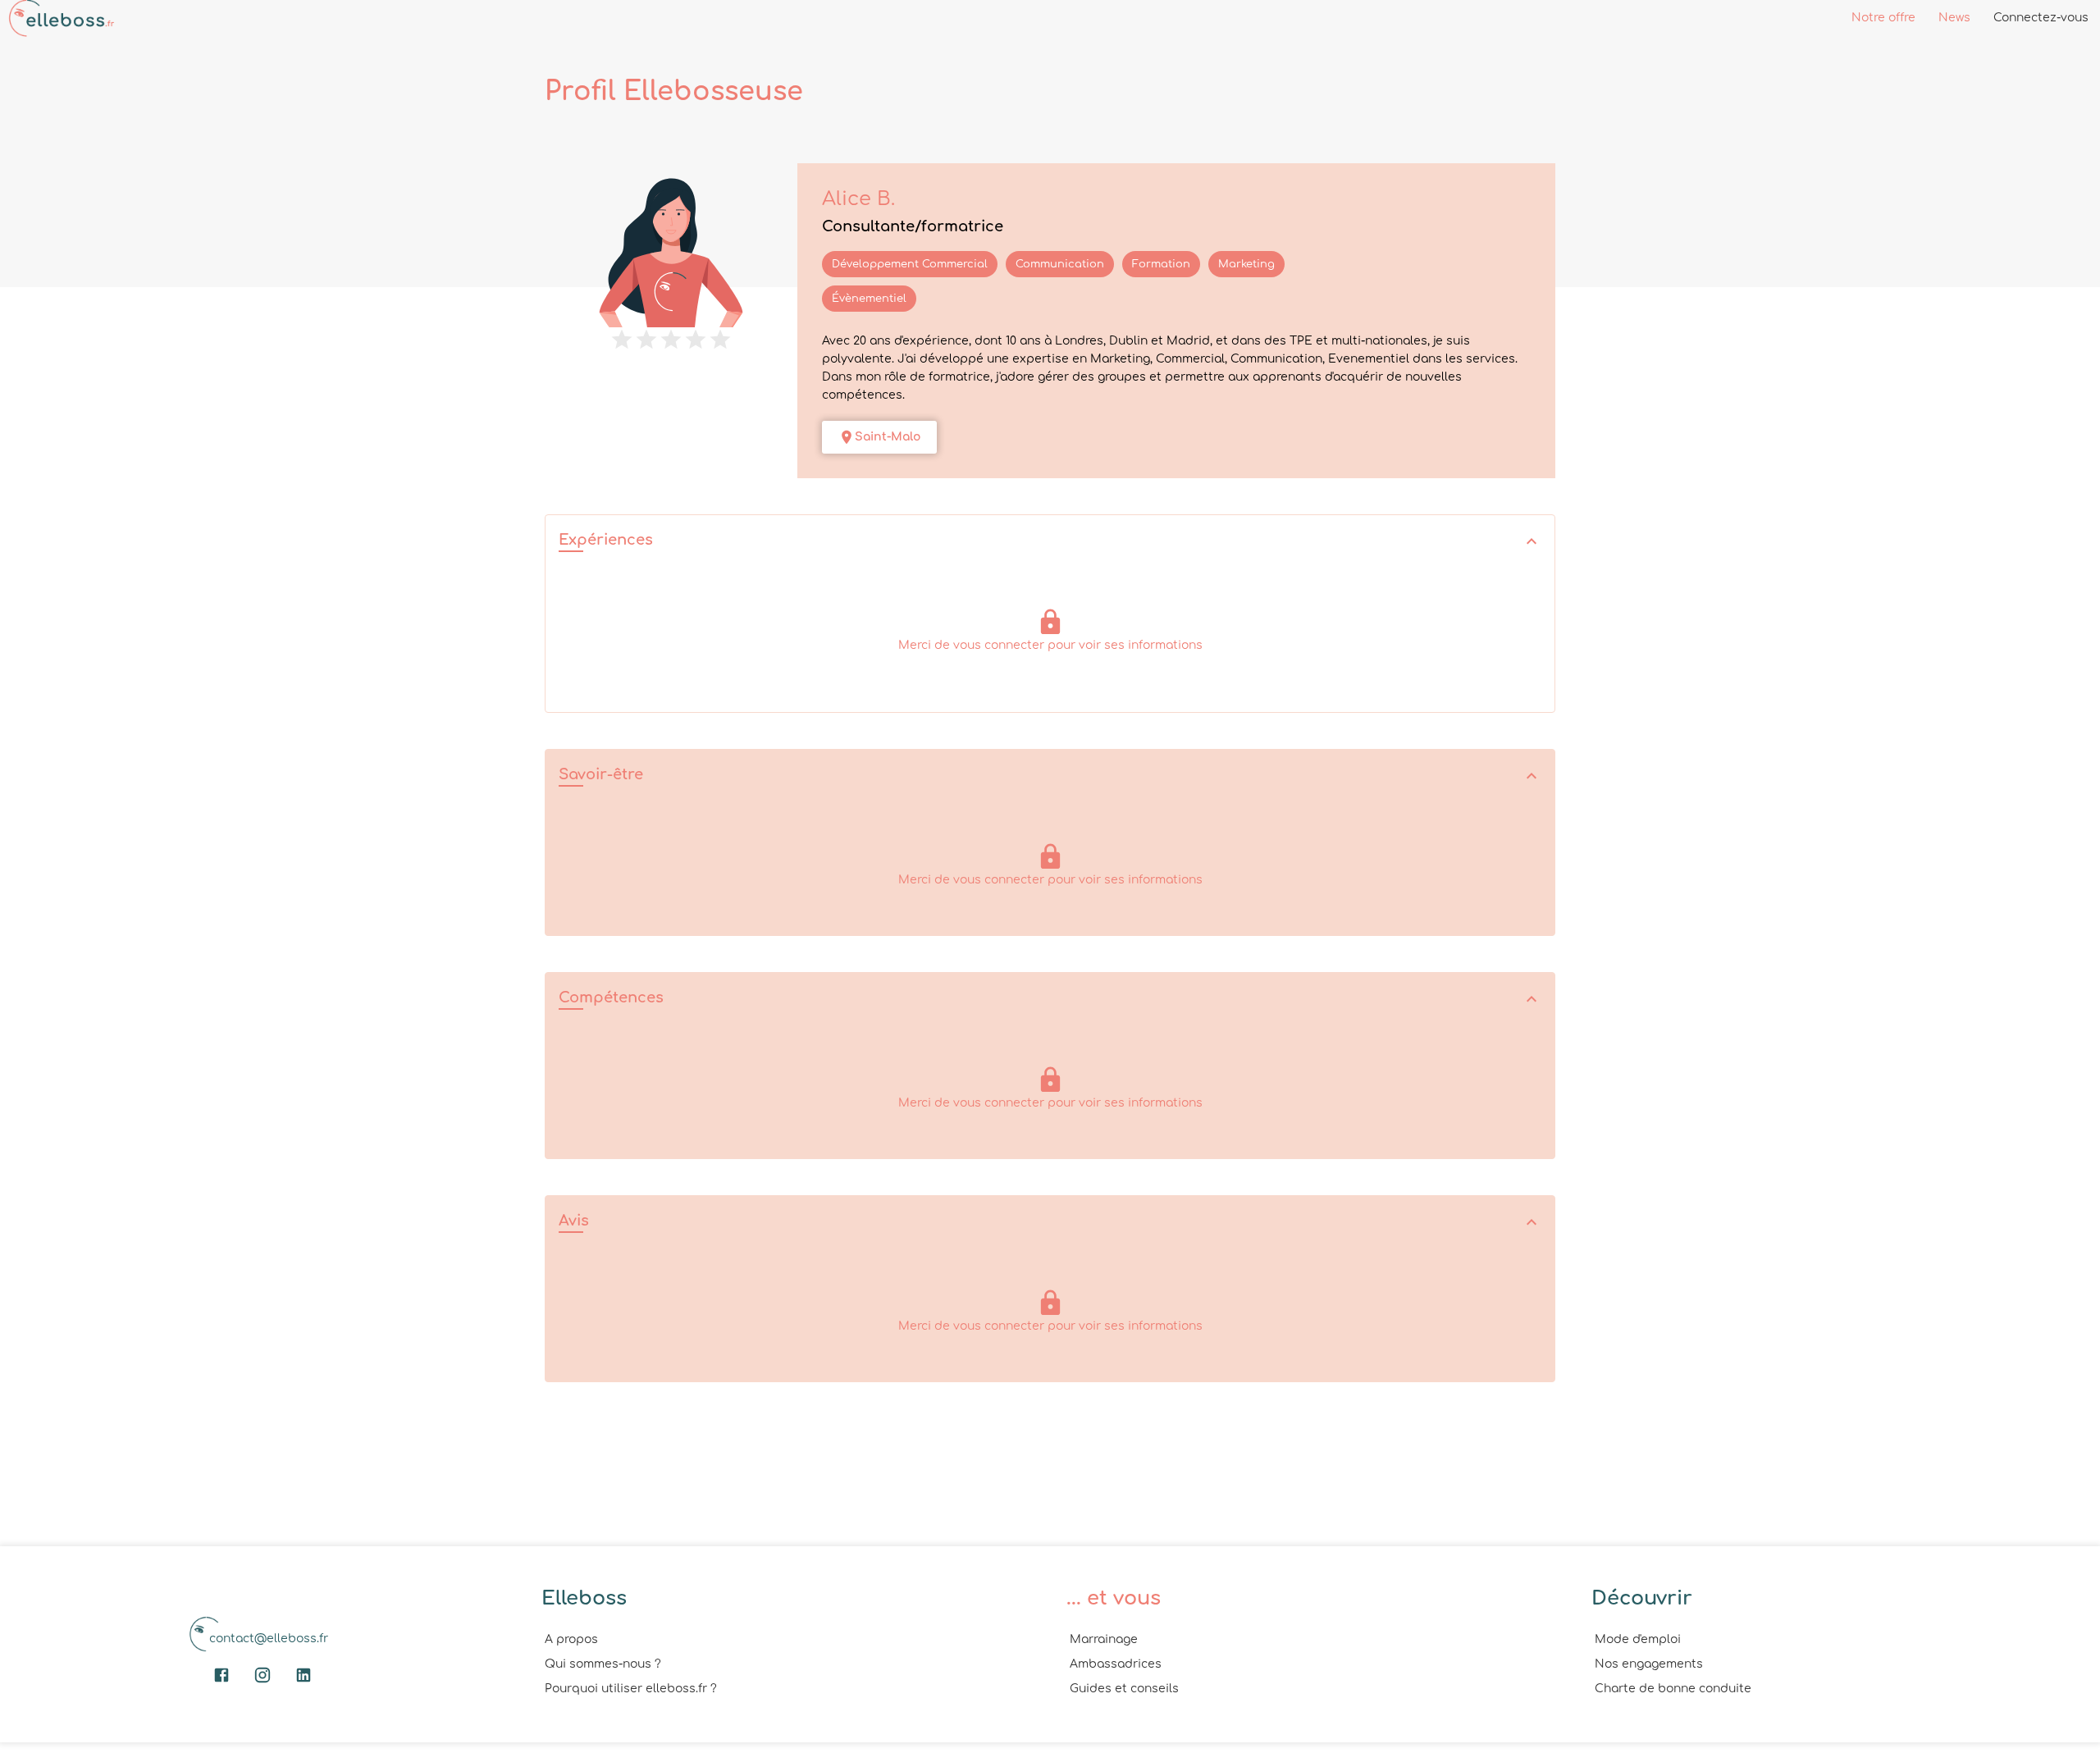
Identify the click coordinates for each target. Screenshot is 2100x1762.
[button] (1050, 542)
